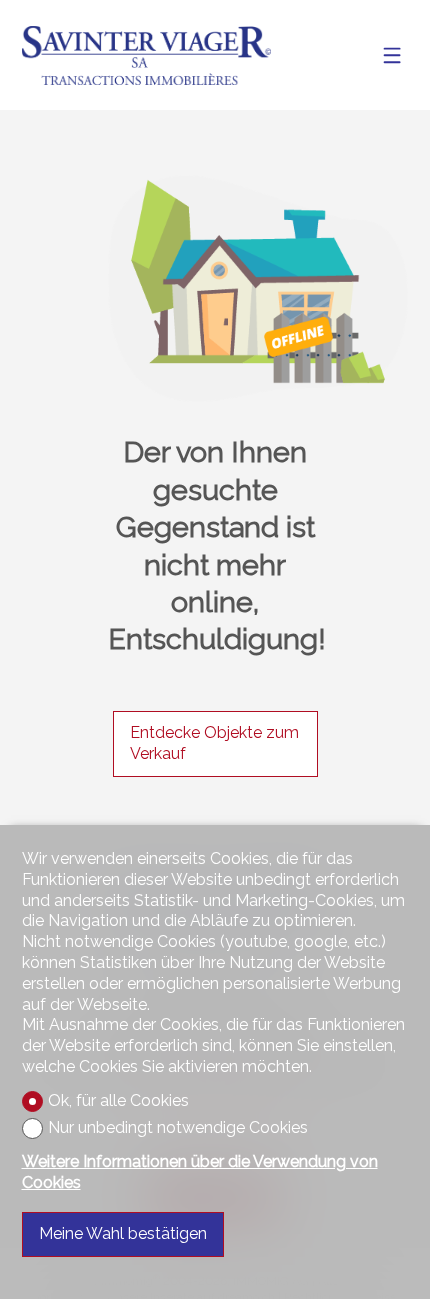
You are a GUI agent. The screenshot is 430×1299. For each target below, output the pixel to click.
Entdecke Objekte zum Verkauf (214, 743)
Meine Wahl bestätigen (123, 1233)
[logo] (147, 55)
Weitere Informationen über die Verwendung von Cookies (200, 1172)
